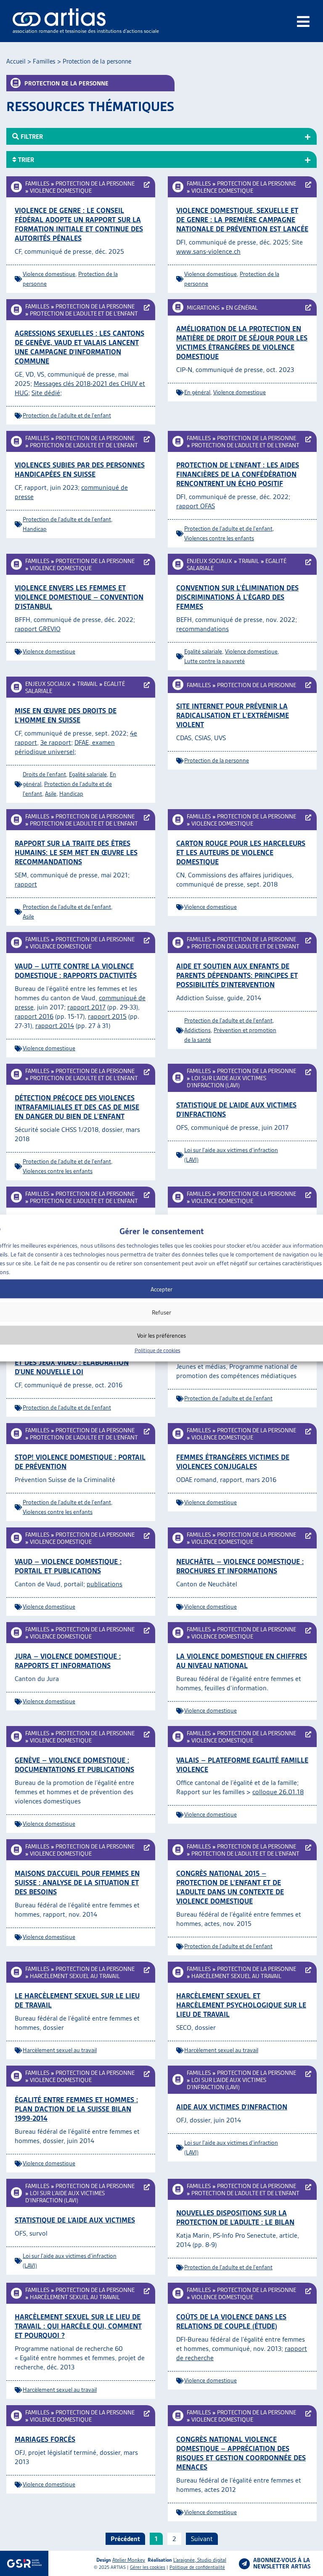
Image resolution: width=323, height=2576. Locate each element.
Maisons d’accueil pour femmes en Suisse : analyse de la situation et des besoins (77, 1883)
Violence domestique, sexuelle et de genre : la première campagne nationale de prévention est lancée (242, 220)
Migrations (203, 308)
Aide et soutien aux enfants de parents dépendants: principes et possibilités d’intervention (237, 975)
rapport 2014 (55, 1026)
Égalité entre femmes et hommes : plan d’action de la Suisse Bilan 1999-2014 (76, 2109)
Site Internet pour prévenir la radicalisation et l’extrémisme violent (233, 715)
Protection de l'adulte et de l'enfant (67, 415)
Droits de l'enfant (44, 774)
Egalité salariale (203, 651)
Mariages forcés (45, 2439)
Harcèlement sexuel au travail (75, 1976)
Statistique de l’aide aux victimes (75, 2220)
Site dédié (46, 393)
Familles (44, 61)
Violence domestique (61, 191)
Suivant (202, 2539)
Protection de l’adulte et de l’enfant (84, 313)
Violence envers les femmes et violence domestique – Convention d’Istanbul (79, 597)
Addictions (197, 1030)
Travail (249, 561)
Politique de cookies (158, 1350)
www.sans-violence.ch (208, 251)
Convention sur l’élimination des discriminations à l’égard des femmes (237, 597)
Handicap (35, 529)
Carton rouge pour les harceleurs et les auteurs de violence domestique (241, 852)
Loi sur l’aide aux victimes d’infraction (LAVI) (226, 1082)
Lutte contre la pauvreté (214, 661)
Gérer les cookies (148, 2567)
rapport (26, 884)
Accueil (16, 61)
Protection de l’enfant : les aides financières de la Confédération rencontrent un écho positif (238, 474)
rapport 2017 (86, 1007)
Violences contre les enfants (219, 538)
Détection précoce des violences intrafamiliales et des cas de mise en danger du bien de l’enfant (77, 1107)
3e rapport (56, 742)
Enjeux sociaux (209, 561)
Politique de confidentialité (197, 2567)
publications (105, 1584)
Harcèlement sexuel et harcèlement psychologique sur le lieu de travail (241, 2005)
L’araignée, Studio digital (200, 2560)
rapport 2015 (107, 1016)
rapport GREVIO (38, 629)
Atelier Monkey (129, 2560)
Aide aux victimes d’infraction (232, 2107)
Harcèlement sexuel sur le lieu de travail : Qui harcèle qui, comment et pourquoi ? (78, 2326)
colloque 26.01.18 (278, 1792)
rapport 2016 (34, 1016)
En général (242, 308)
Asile (51, 794)
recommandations (203, 629)
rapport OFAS (196, 506)
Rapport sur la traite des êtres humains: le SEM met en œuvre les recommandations (76, 852)
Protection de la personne (95, 183)
